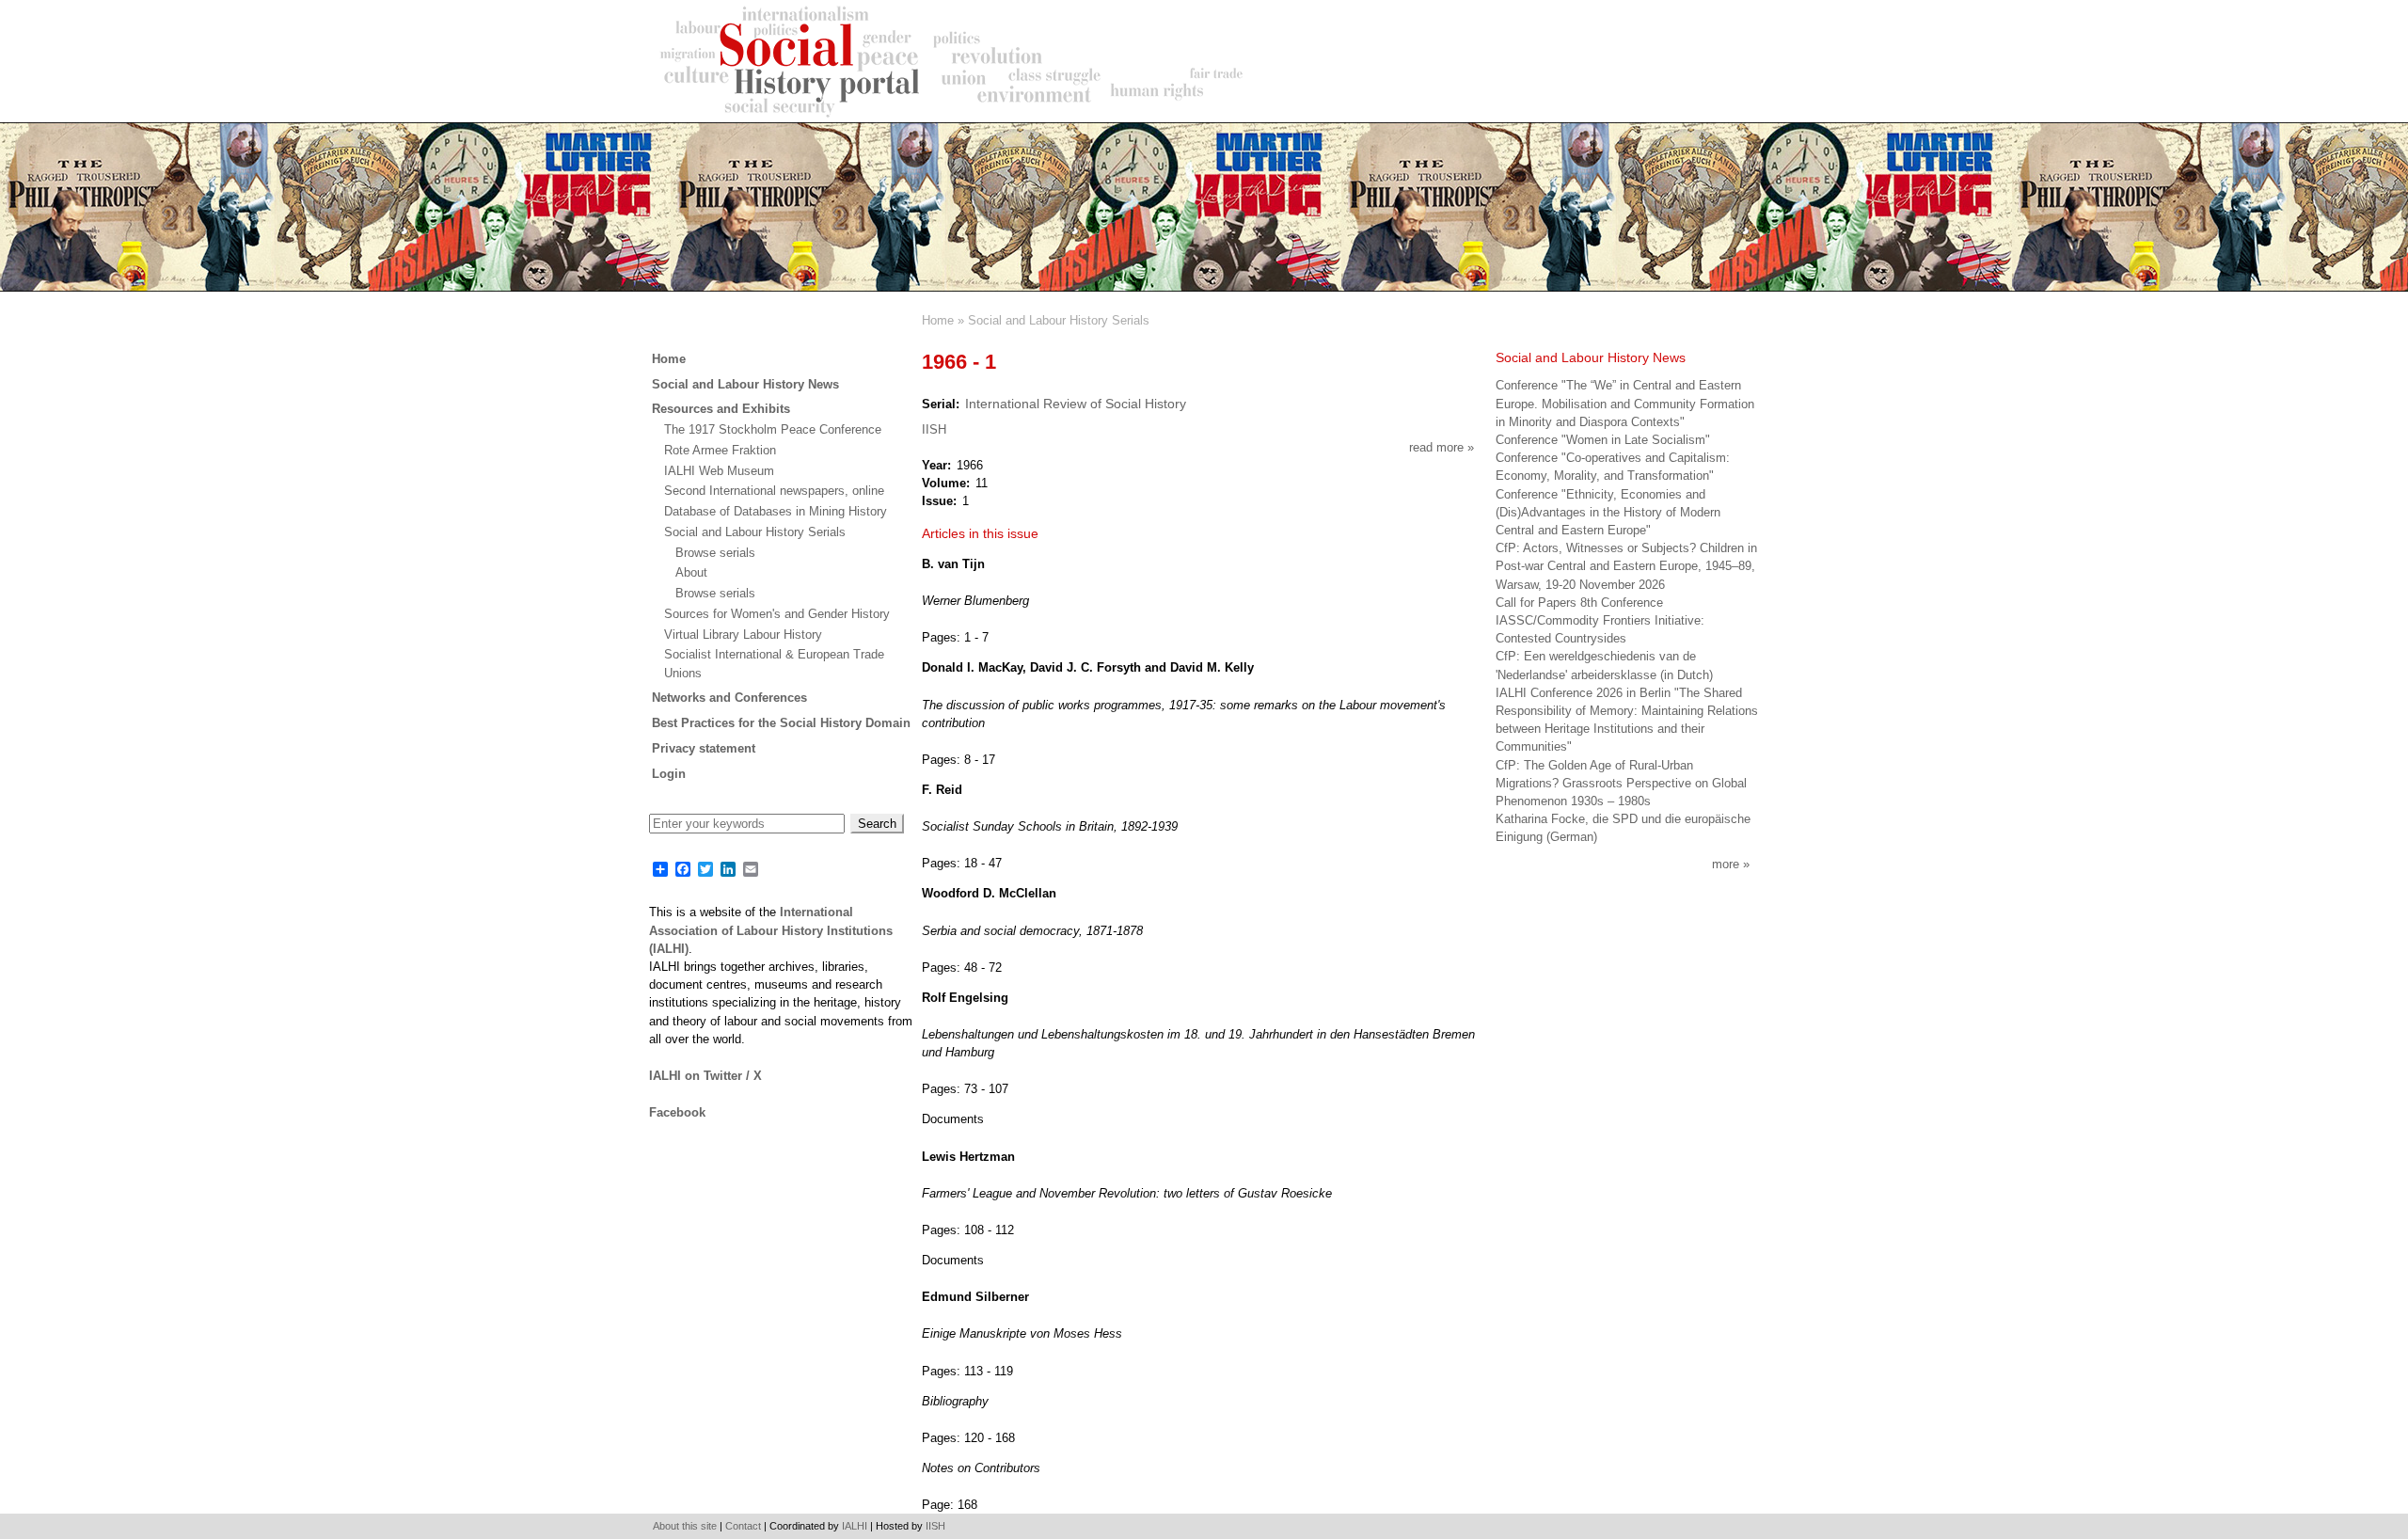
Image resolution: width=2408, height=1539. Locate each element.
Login (669, 774)
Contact (743, 1526)
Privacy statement (704, 748)
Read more (1442, 447)
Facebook (677, 1112)
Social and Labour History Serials (1059, 320)
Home (938, 320)
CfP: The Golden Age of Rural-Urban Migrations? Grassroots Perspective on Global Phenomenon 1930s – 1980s (1621, 783)
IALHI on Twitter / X (705, 1076)
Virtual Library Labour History (743, 635)
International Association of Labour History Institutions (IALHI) (771, 930)
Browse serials (715, 553)
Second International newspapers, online (774, 491)
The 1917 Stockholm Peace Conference (773, 429)
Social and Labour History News (745, 384)
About (691, 572)
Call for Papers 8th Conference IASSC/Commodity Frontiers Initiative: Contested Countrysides (1600, 620)
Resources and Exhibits (721, 409)
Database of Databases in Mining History (776, 511)
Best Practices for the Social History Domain (781, 723)
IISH (934, 429)
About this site (685, 1526)
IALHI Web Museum (719, 471)
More (1726, 864)
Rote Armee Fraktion (720, 450)
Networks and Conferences (729, 698)
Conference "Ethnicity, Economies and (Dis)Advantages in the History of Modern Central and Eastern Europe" (1608, 512)
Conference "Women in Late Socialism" (1603, 440)
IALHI (855, 1526)
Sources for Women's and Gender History (777, 614)
